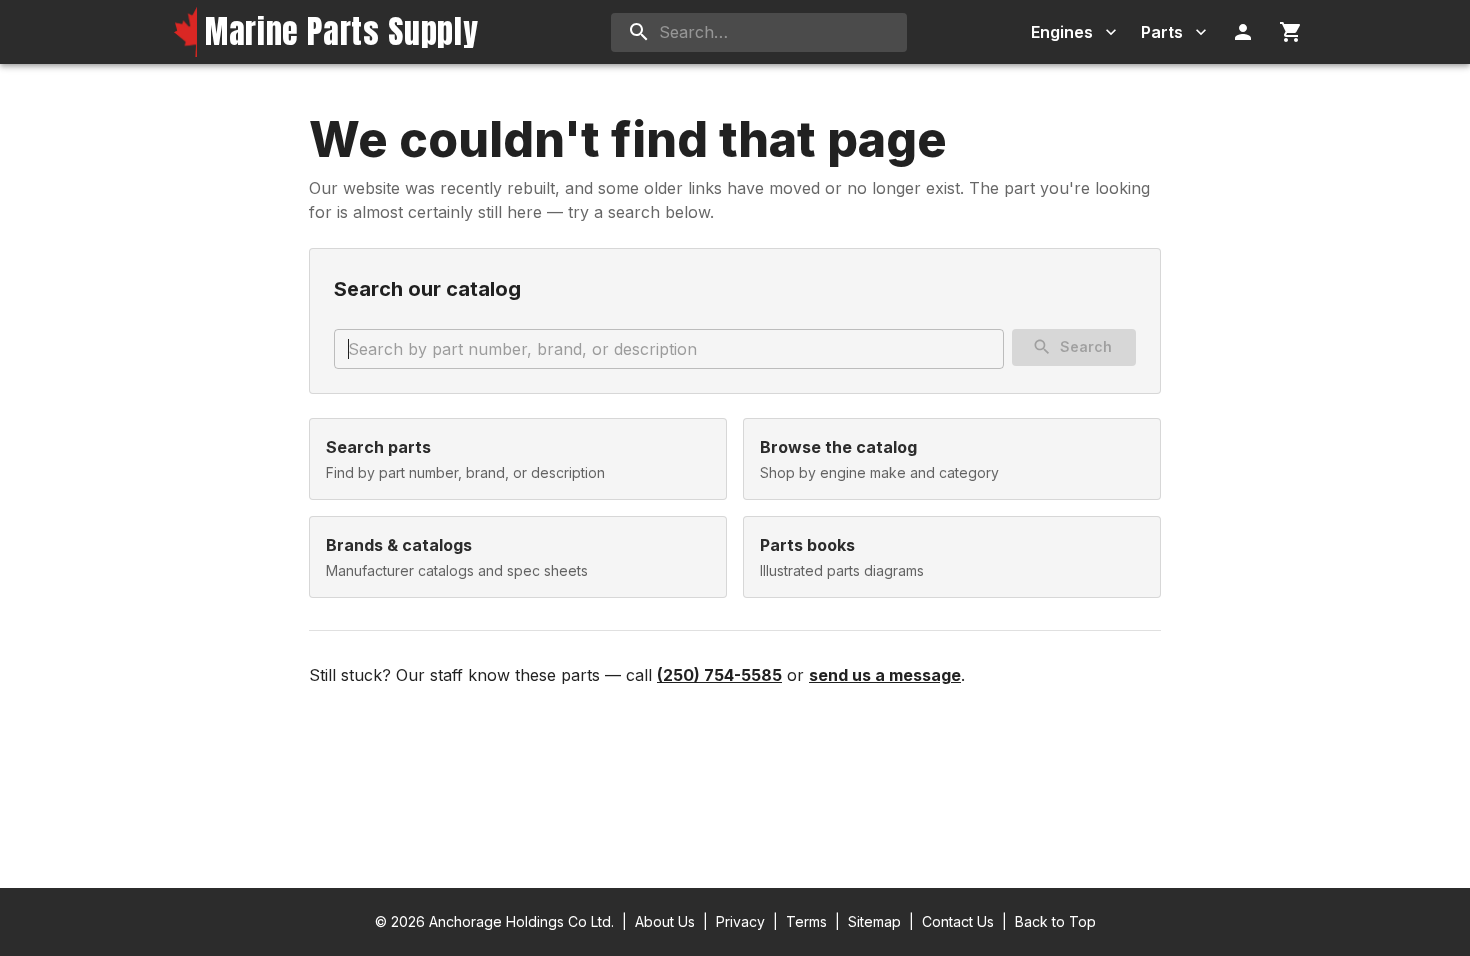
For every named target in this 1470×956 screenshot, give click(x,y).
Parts (1162, 32)
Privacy (740, 921)
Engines (1062, 32)
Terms (806, 921)
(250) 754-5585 (719, 675)
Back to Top (1055, 921)
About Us (665, 921)
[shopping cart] (1291, 32)
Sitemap (874, 921)
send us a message (885, 675)
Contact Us (958, 921)
